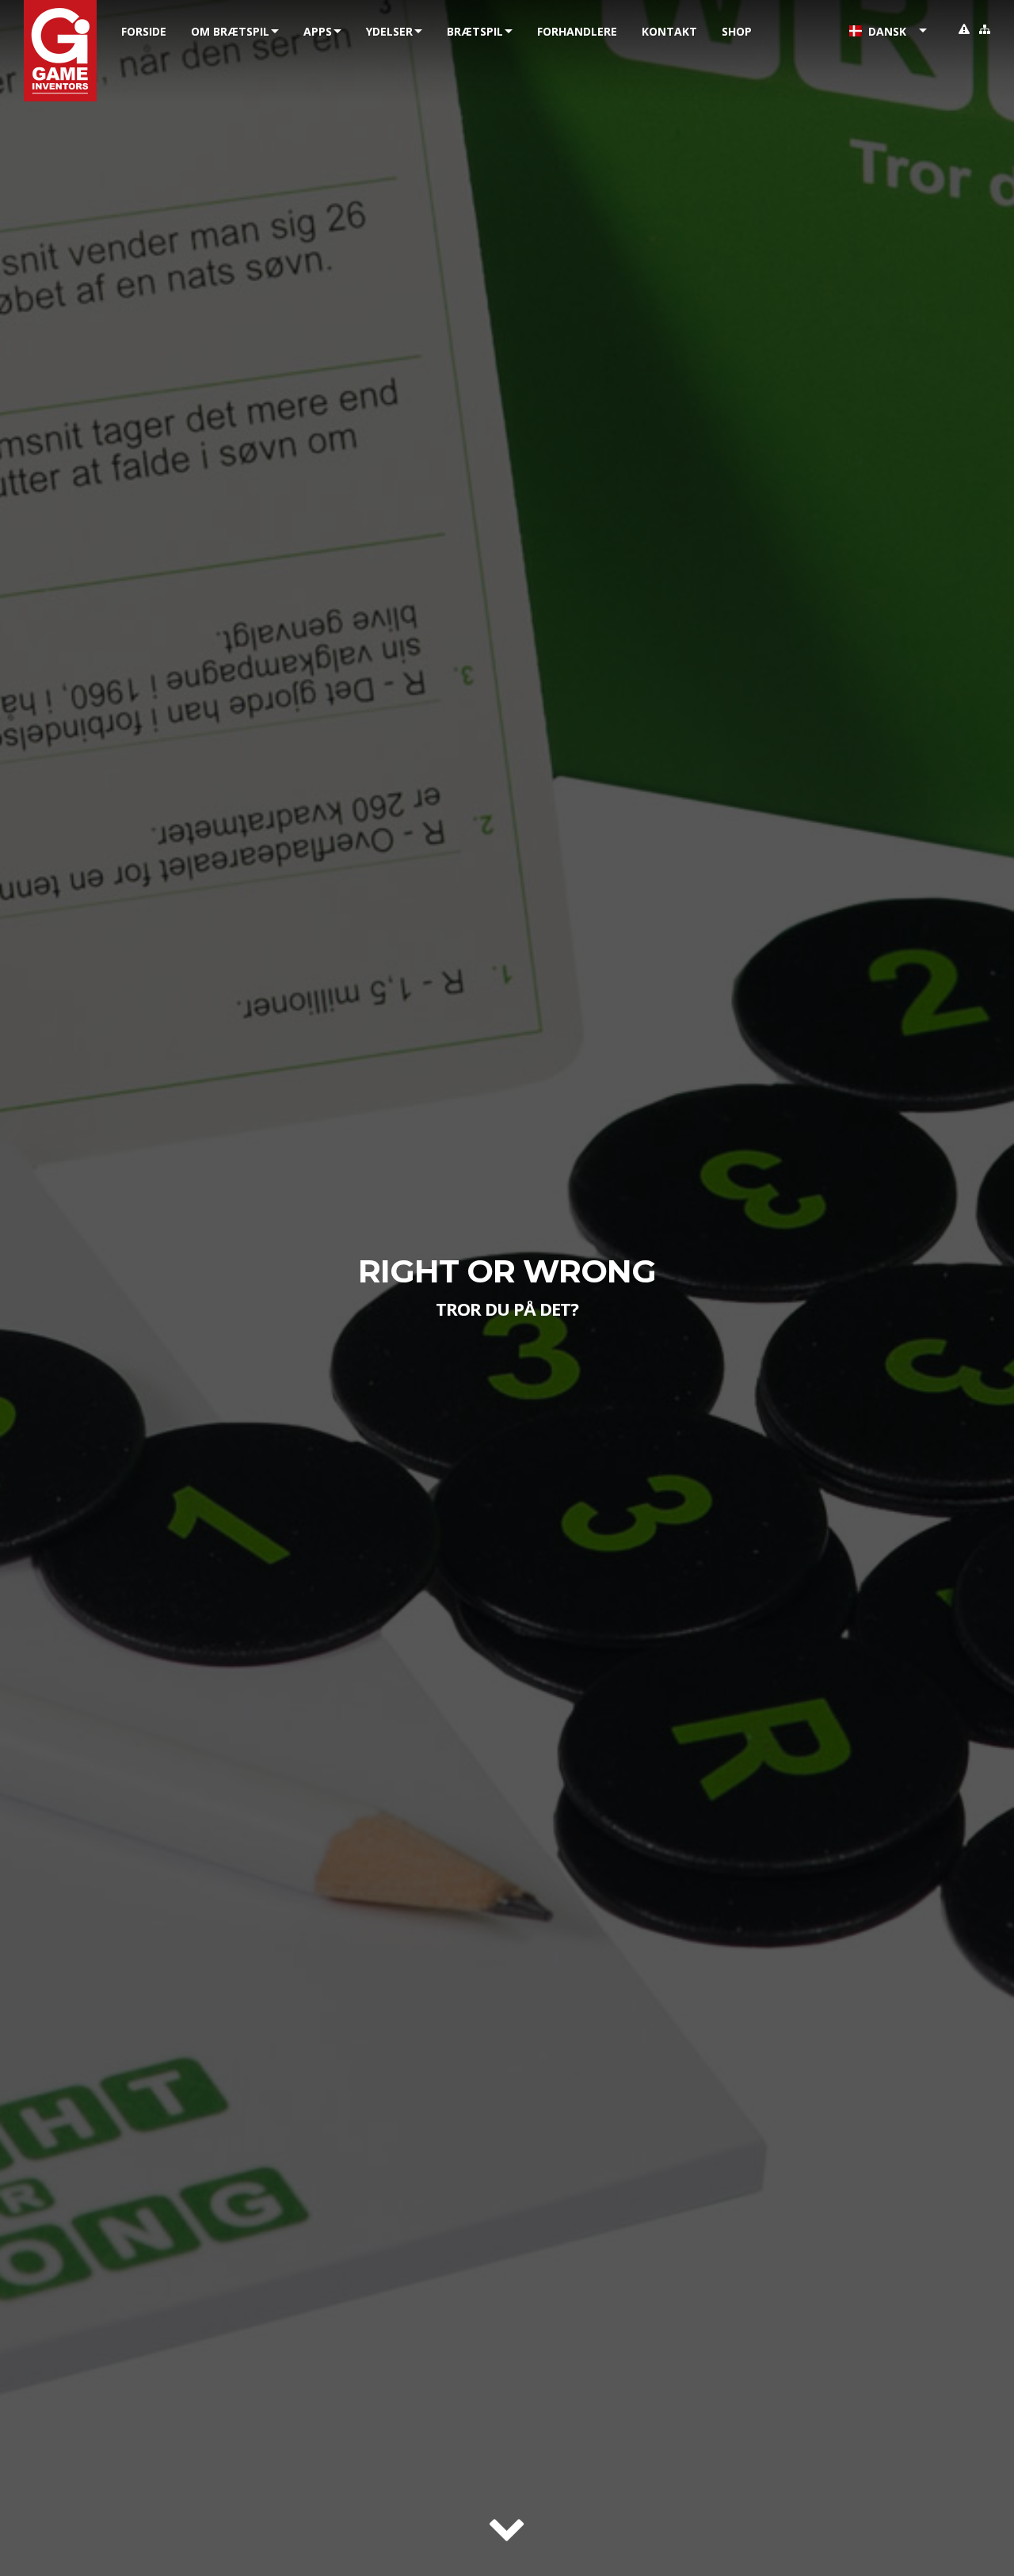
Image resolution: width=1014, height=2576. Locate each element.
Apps (318, 31)
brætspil (475, 31)
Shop (737, 31)
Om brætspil (230, 31)
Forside (144, 31)
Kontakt (669, 31)
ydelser (389, 31)
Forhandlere (577, 31)
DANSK (884, 31)
